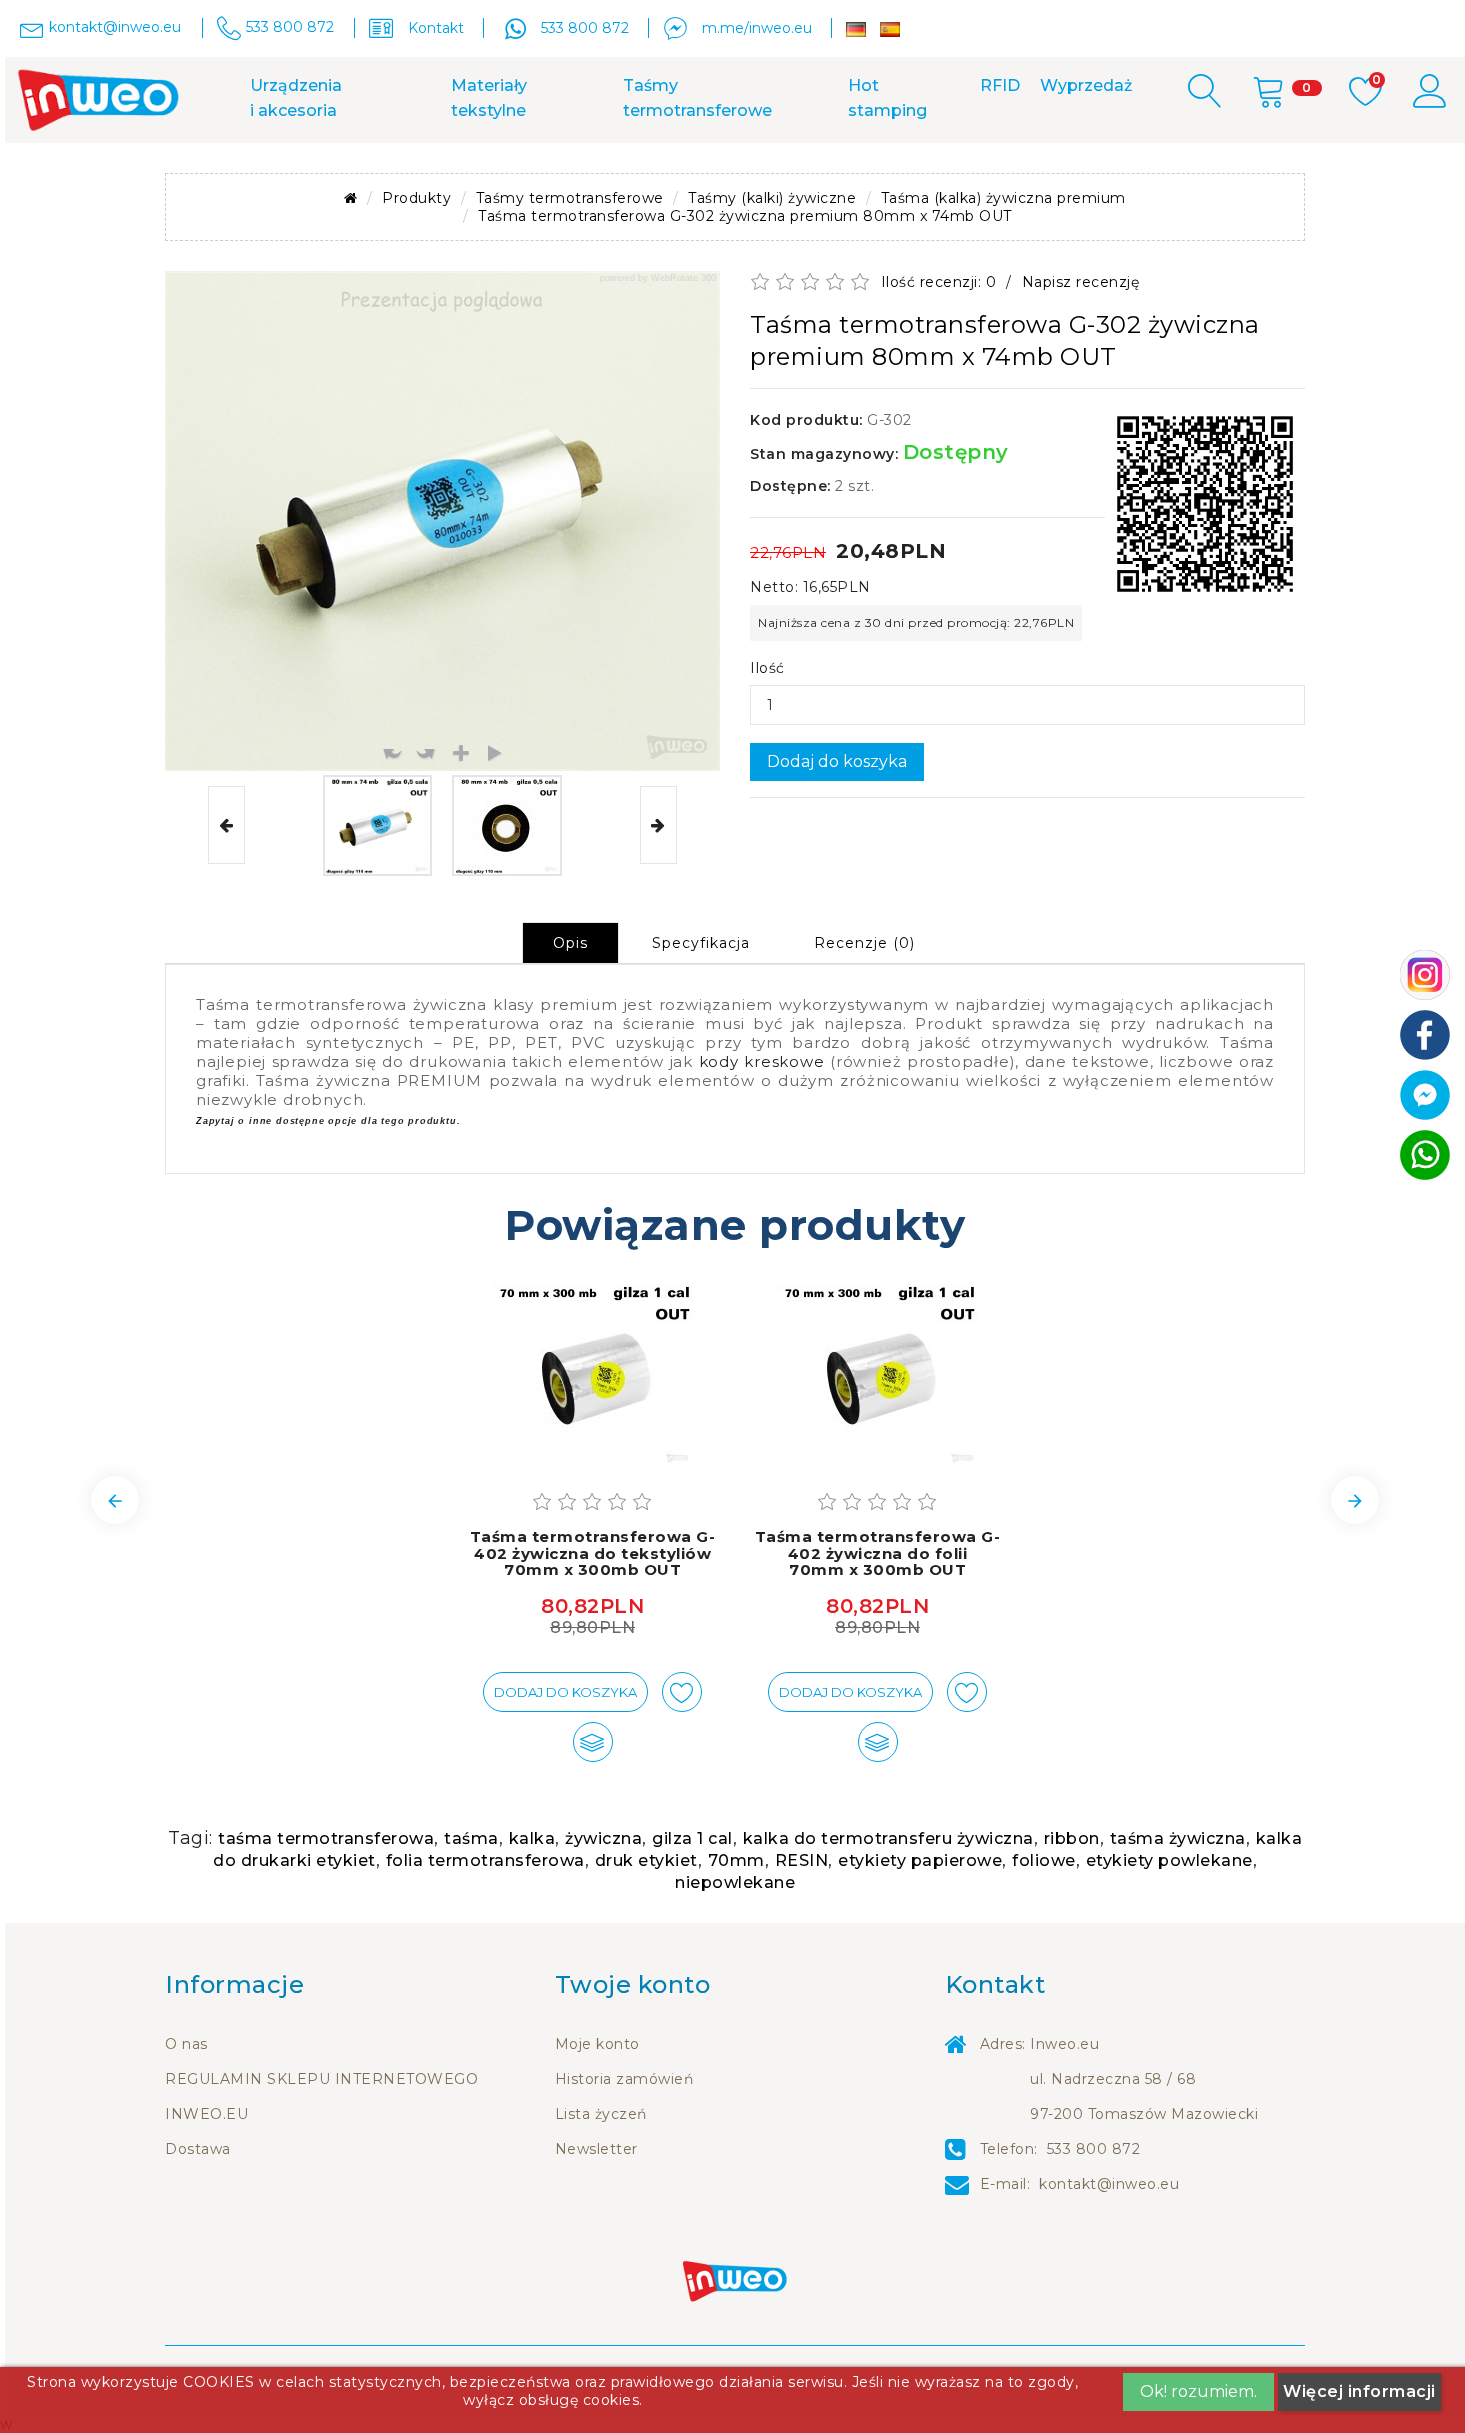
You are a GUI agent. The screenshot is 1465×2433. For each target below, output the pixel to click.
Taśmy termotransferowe (697, 98)
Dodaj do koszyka (837, 761)
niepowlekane (735, 1882)
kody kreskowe (762, 1061)
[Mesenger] (1425, 1094)
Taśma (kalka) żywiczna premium (1003, 198)
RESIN (802, 1860)
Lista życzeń (601, 2114)
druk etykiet (646, 1860)
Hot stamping (887, 98)
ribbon (1072, 1838)
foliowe (1044, 1860)
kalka (532, 1838)
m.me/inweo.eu (757, 28)
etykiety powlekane (1169, 1860)
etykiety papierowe (920, 1860)
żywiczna (603, 1838)
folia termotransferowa (485, 1860)
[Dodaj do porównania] (593, 1742)
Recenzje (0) (864, 943)
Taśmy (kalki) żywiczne (772, 198)
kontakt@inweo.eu (1109, 2184)
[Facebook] (1425, 1034)
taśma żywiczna (1178, 1838)
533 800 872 (585, 28)
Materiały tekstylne (489, 98)
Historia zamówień (624, 2079)
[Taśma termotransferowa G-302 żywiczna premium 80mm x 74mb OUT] (378, 825)
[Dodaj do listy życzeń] (682, 1692)
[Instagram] (1425, 974)
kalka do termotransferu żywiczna (888, 1838)
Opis (570, 943)
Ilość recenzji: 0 (939, 282)
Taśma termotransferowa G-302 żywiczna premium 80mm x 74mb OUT (745, 216)
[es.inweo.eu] (890, 29)
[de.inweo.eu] (856, 29)
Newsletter (596, 2149)
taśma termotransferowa (326, 1838)
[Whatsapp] (1425, 1154)
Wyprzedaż (1086, 85)
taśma (471, 1838)
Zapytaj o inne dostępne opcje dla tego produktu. (328, 1121)
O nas (186, 2044)
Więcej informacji (1359, 2391)
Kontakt (436, 28)
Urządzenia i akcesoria (296, 98)
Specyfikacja (701, 943)
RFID (1000, 85)
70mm (736, 1860)
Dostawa (198, 2149)
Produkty (416, 198)
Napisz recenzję (1081, 282)
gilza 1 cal (692, 1838)
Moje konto (597, 2044)
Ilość (767, 668)
